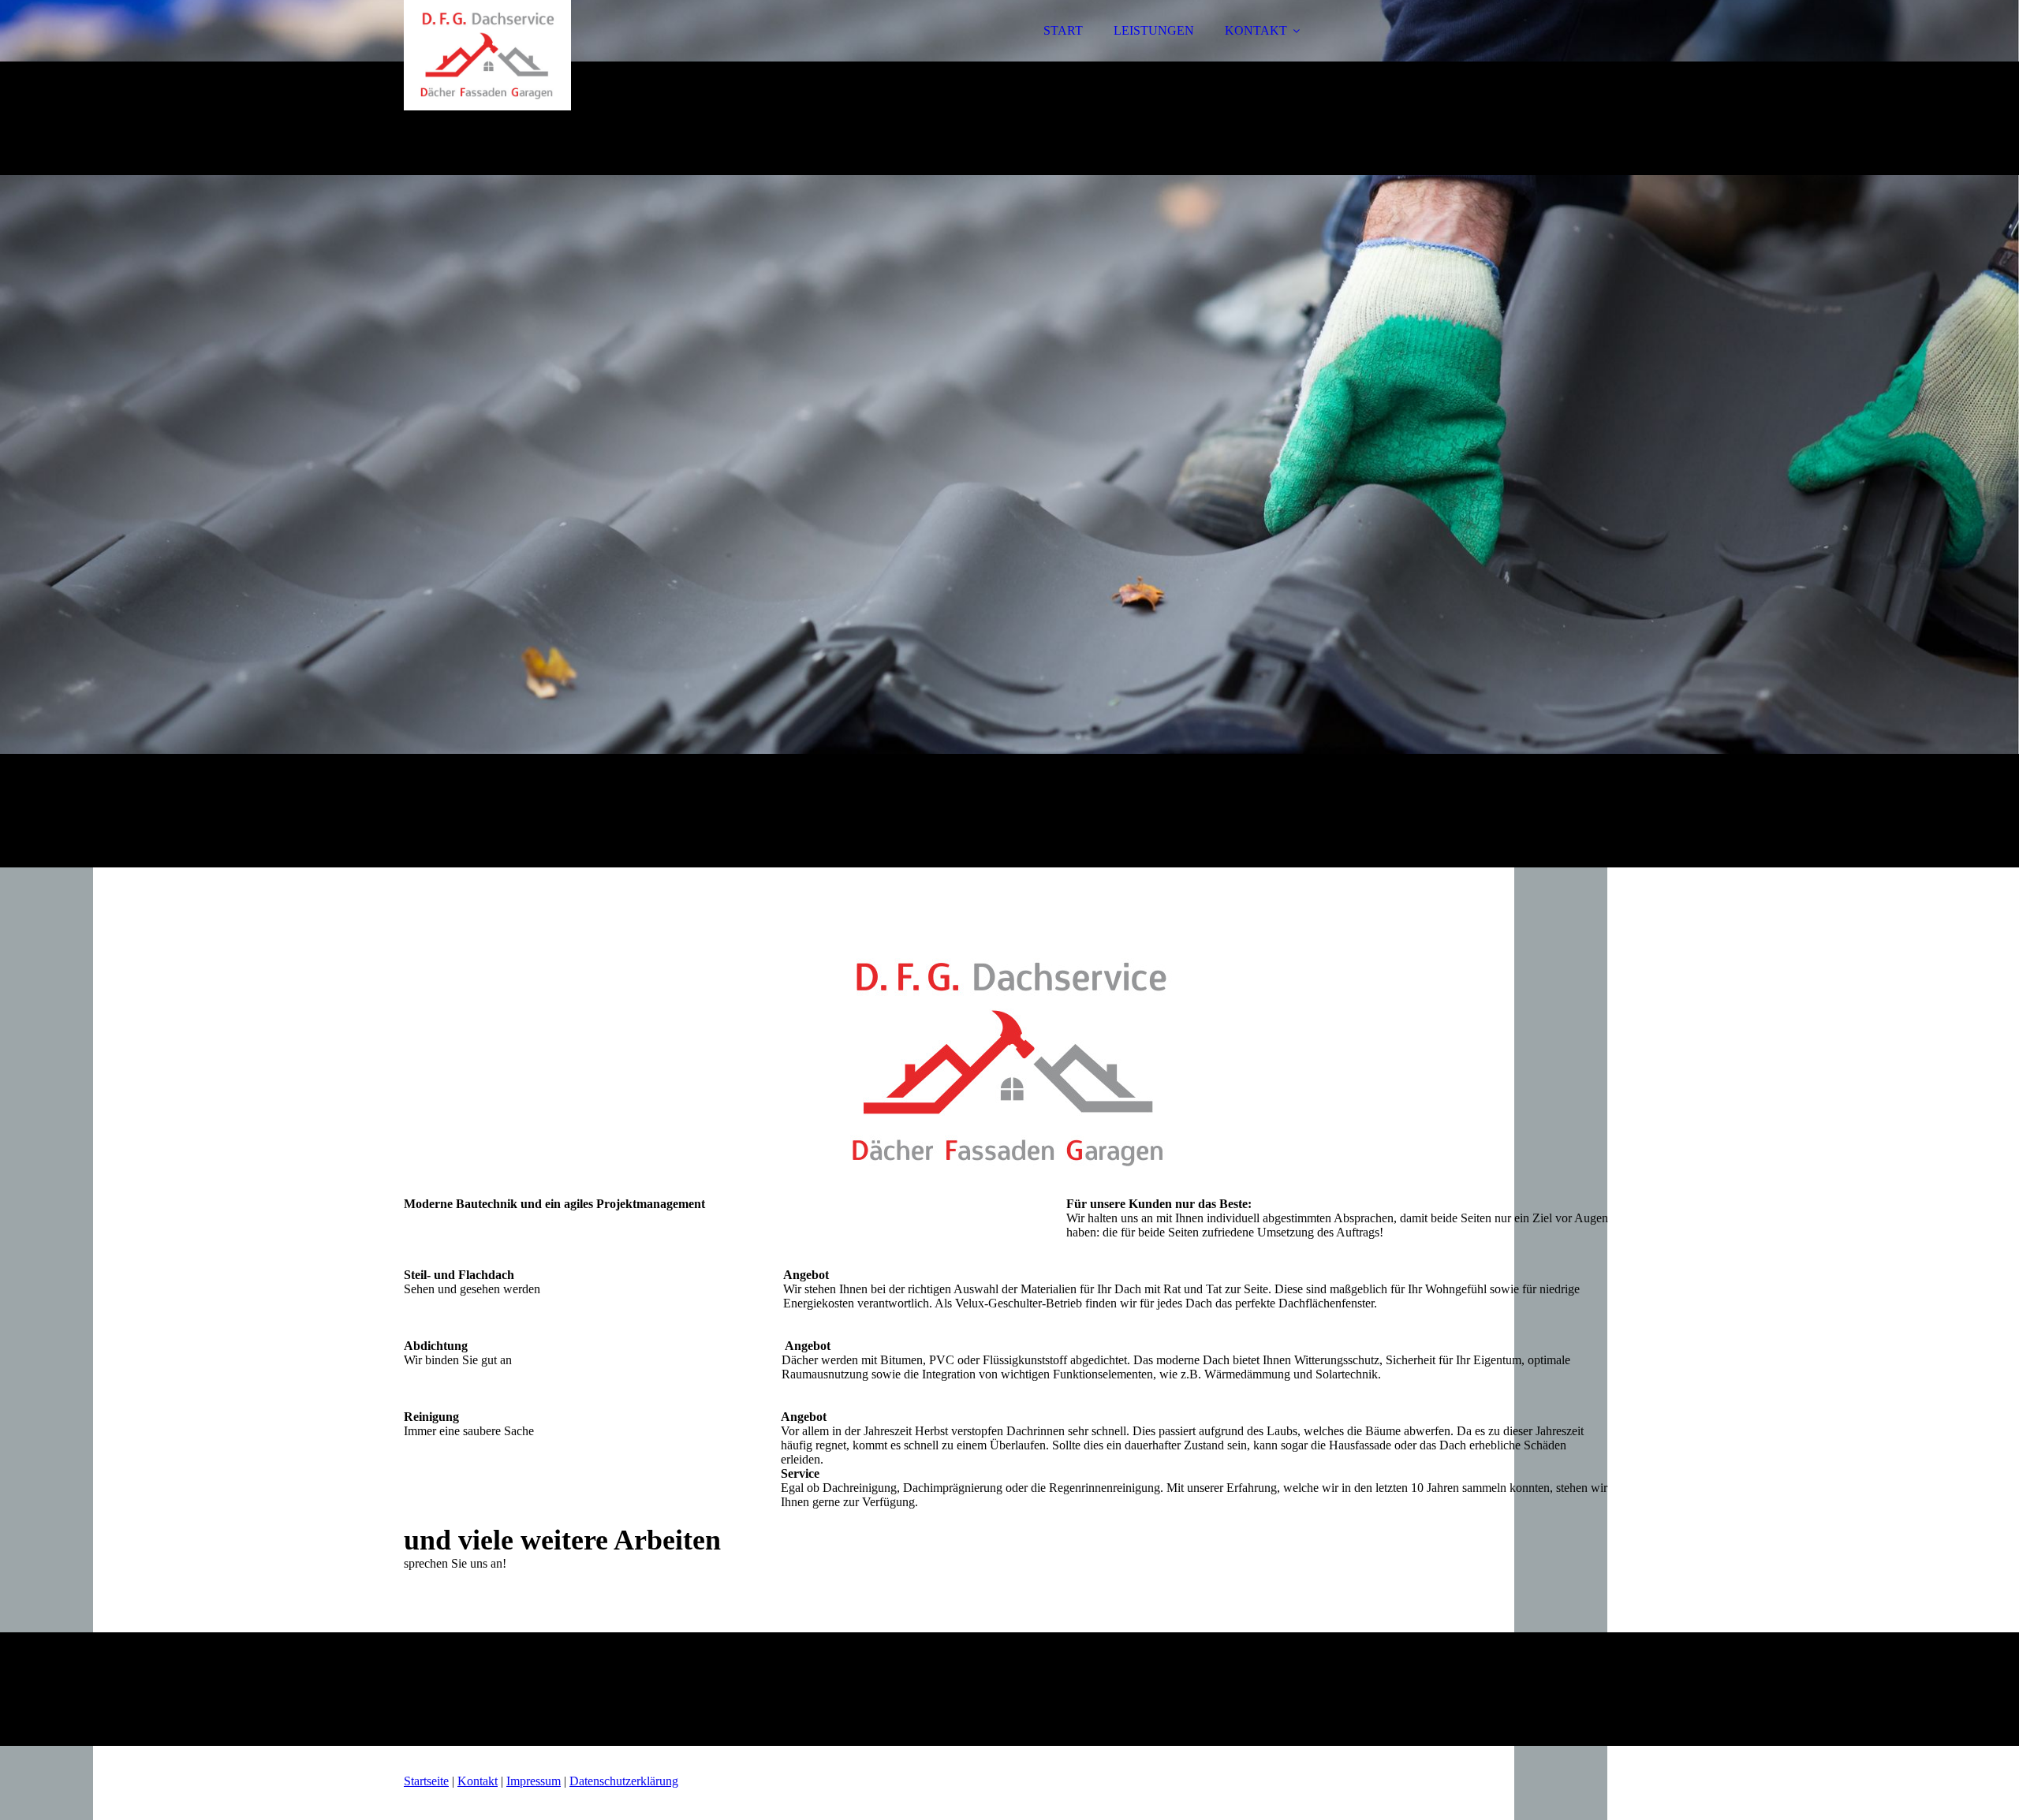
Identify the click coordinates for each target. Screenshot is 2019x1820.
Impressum (534, 1781)
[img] (542, 55)
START (1063, 30)
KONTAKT (1256, 30)
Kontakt (478, 1781)
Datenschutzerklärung (624, 1781)
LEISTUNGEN (1154, 30)
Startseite (426, 1781)
